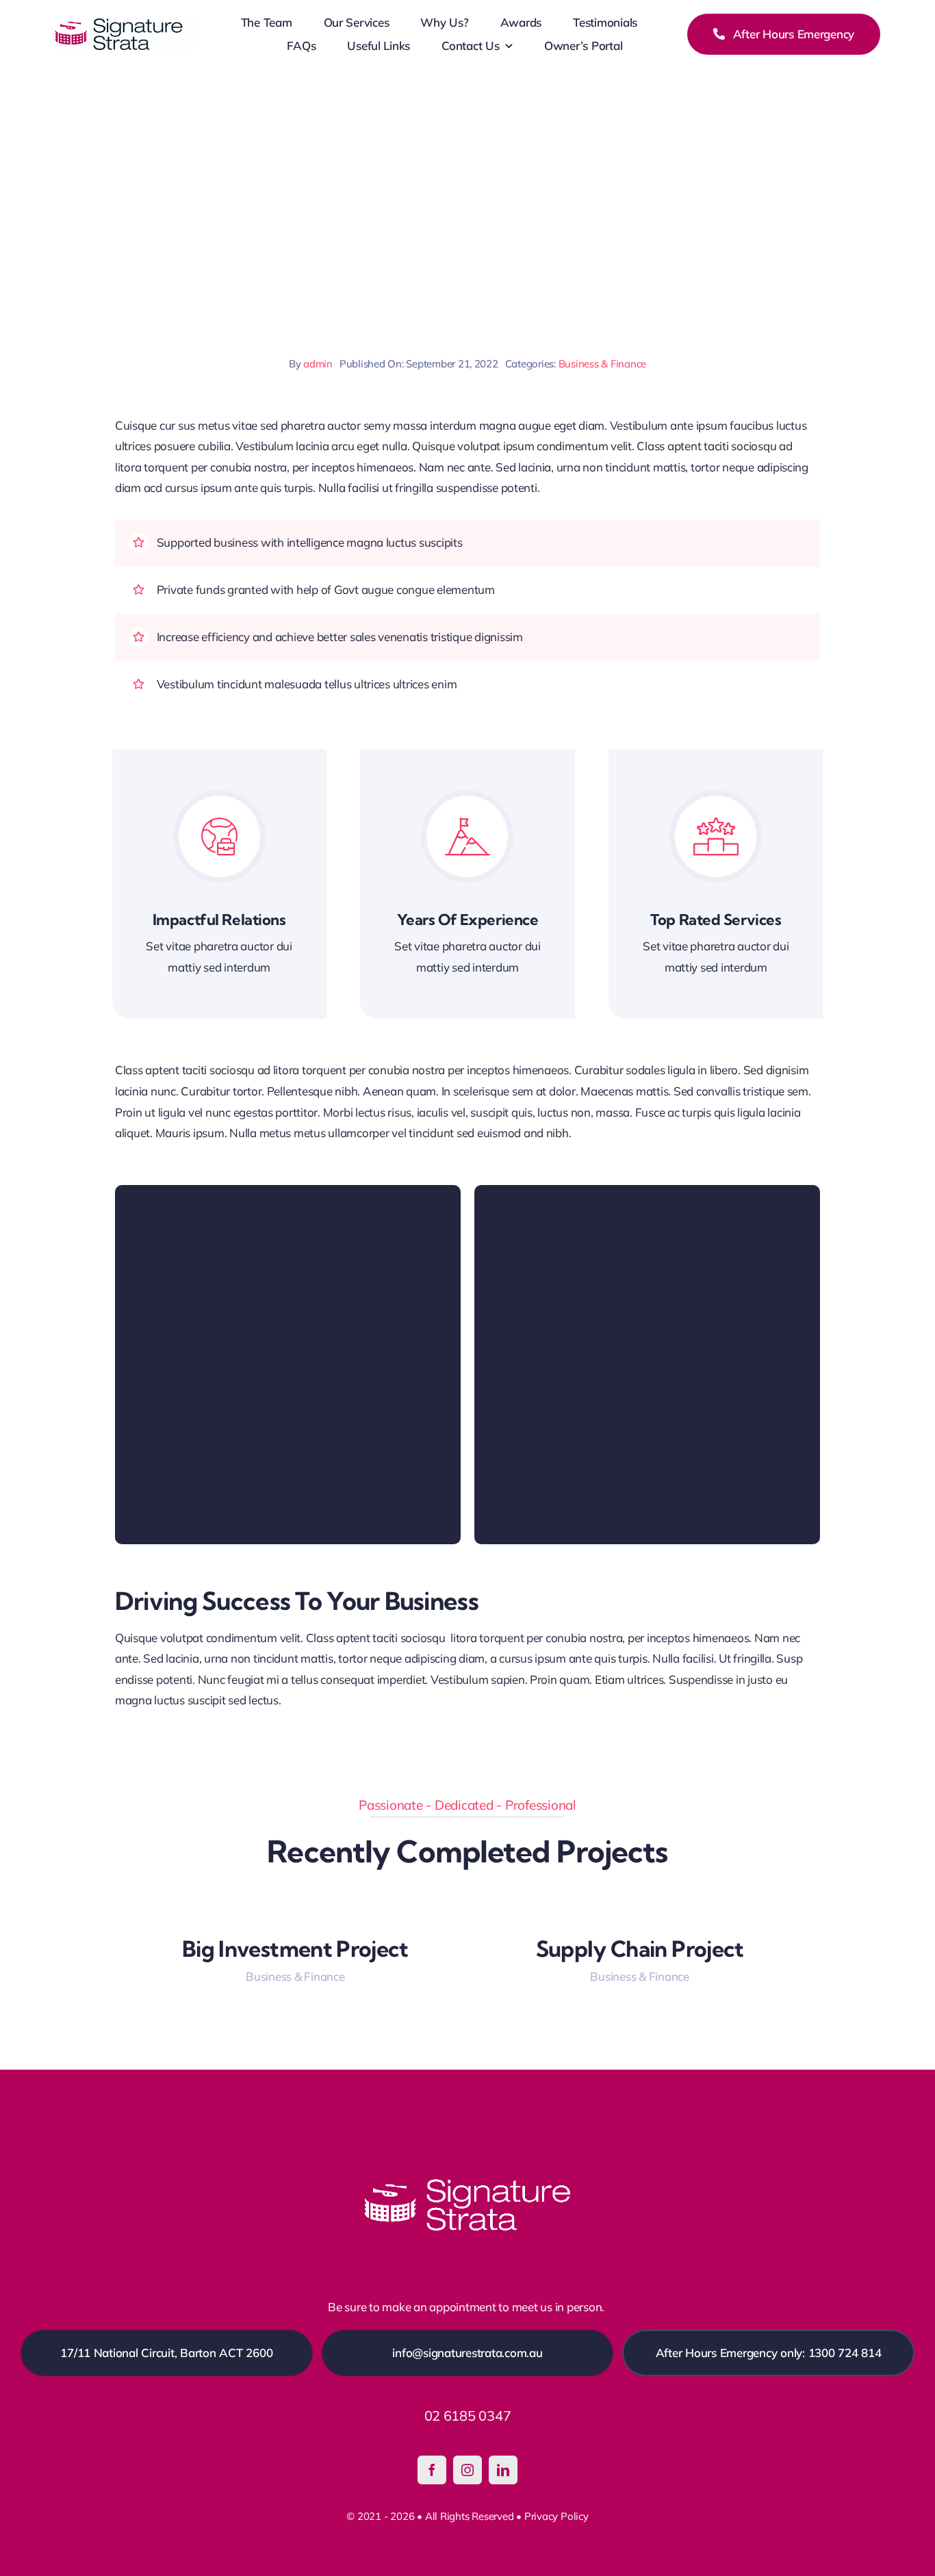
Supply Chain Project (640, 1949)
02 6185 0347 (468, 2416)
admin (318, 364)
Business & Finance (602, 364)
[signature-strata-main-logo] (125, 24)
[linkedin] (503, 2470)
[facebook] (432, 2470)
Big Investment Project (295, 1949)
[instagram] (467, 2470)
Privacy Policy (556, 2516)
